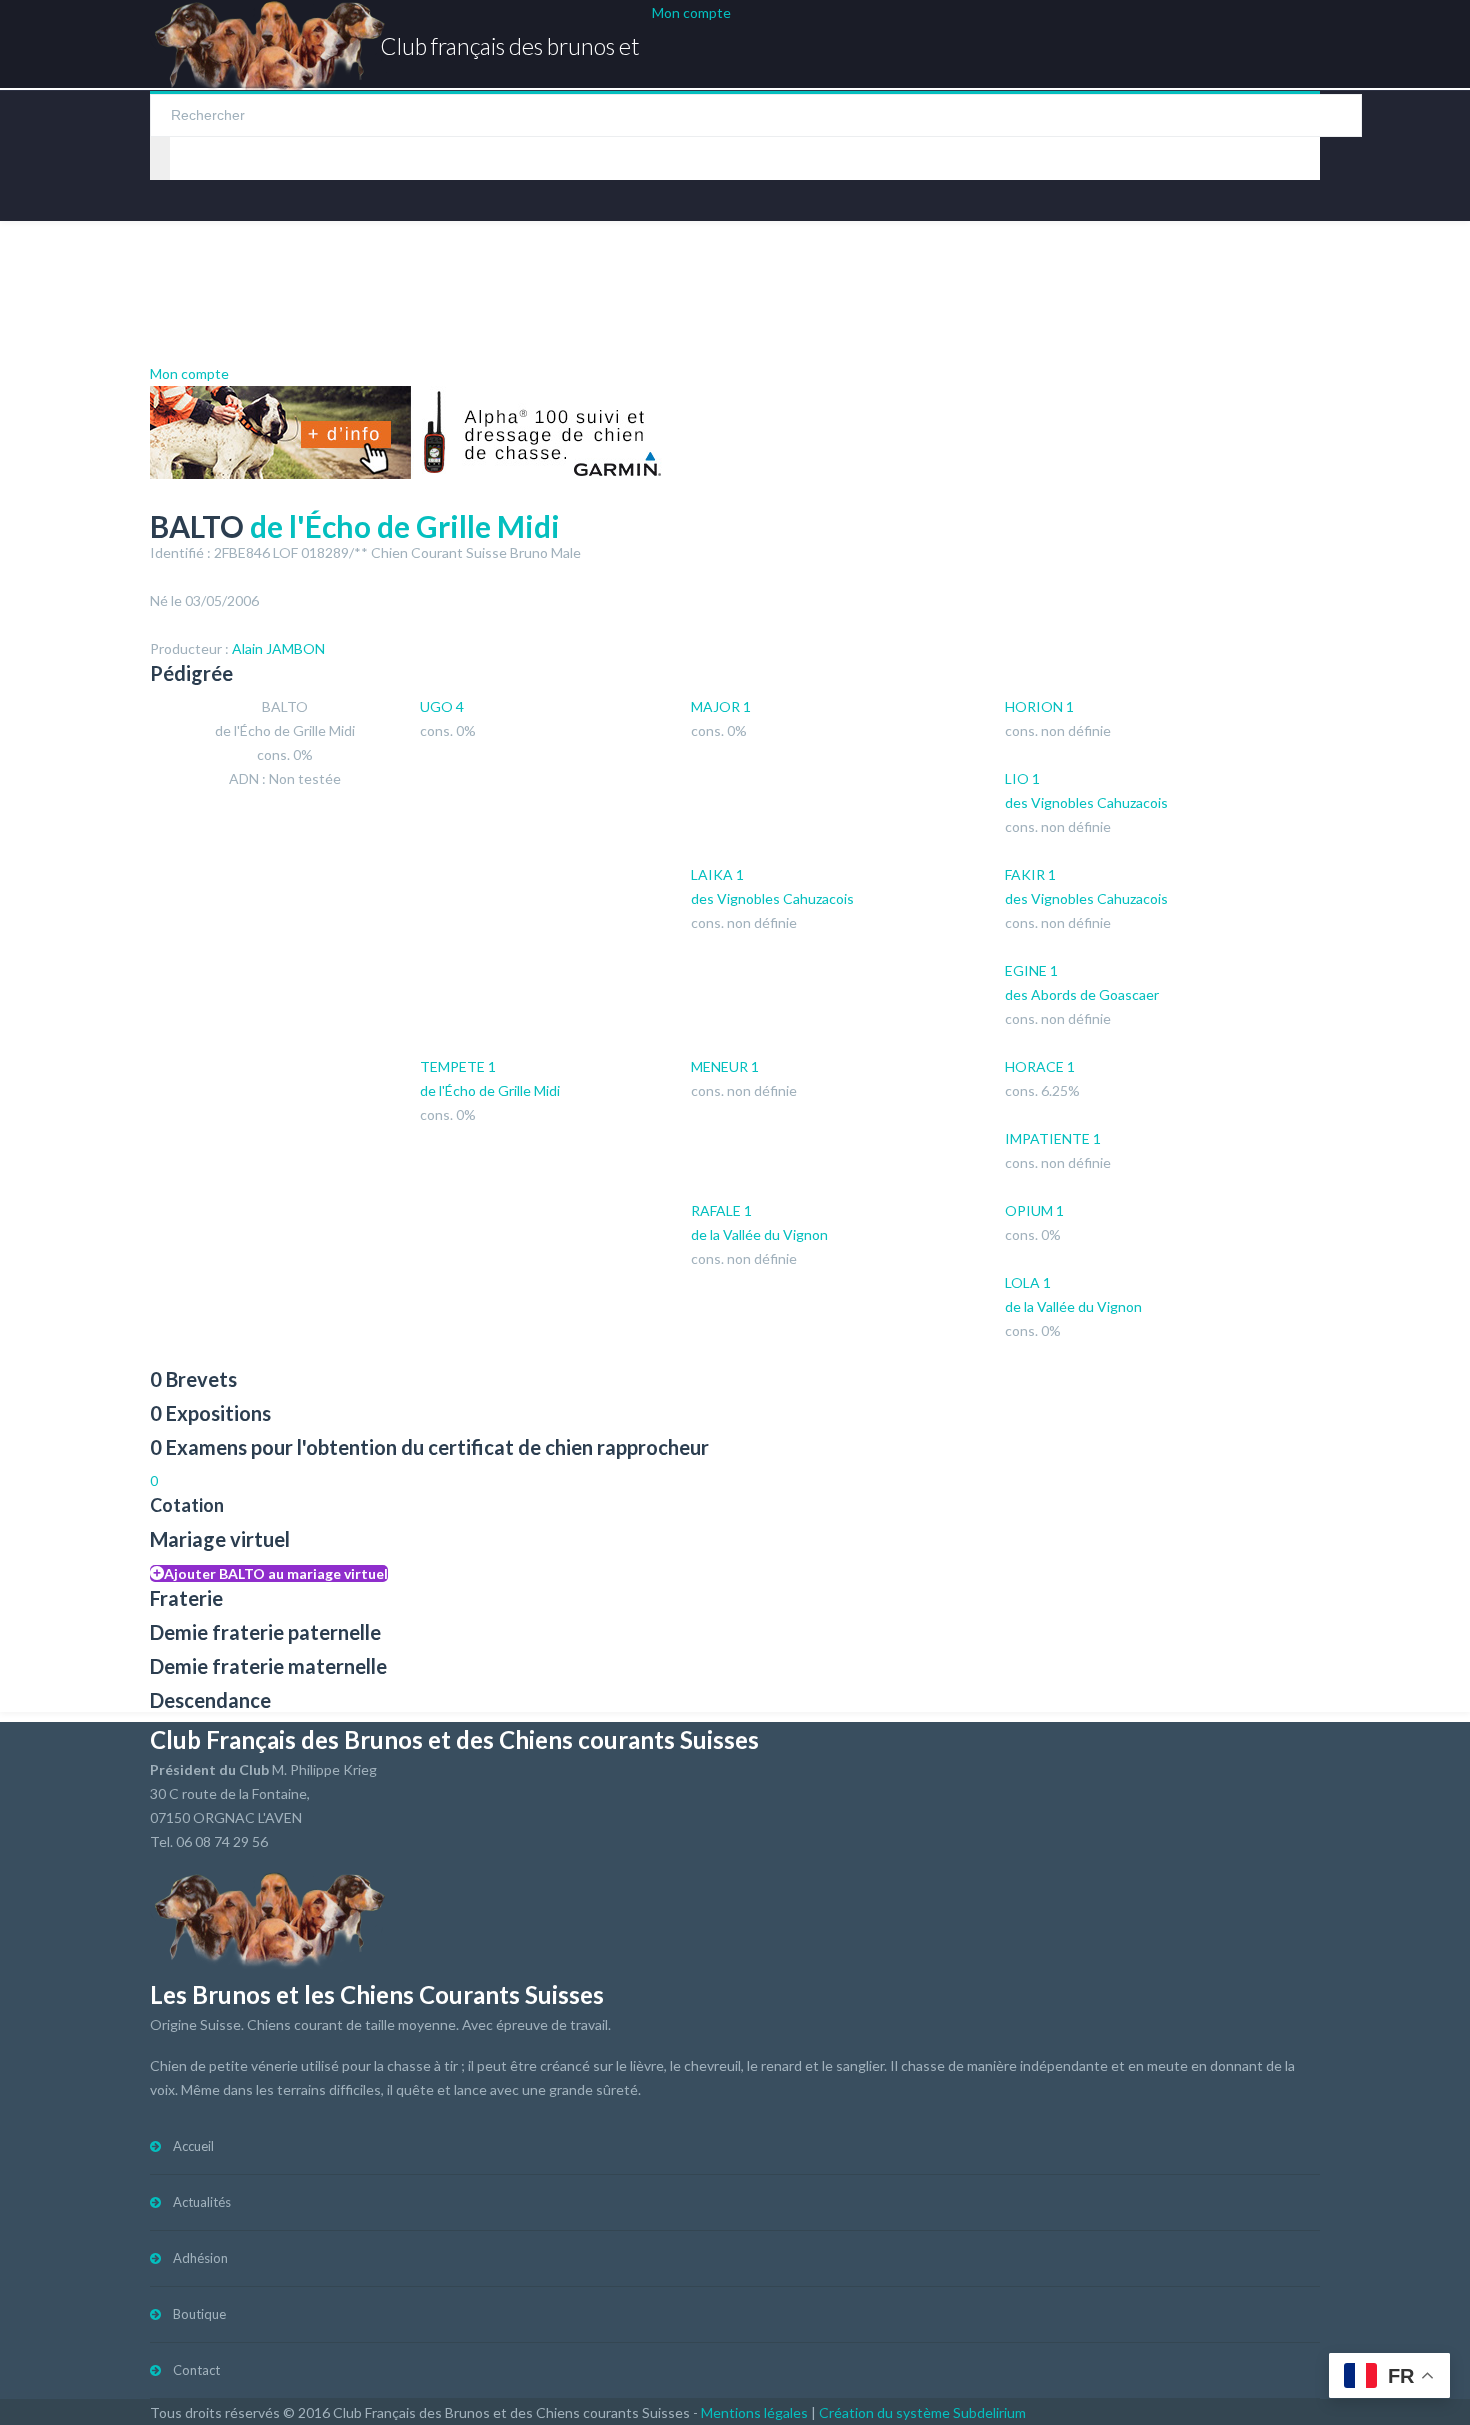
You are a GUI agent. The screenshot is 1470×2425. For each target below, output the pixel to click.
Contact (207, 325)
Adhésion (200, 2258)
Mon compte (691, 12)
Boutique (1198, 255)
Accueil (193, 2146)
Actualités (194, 255)
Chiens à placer (925, 255)
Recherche (519, 255)
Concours (644, 255)
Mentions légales (754, 2412)
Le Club (775, 255)
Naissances (1072, 255)
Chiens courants (348, 255)
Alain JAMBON (278, 648)
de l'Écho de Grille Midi (405, 526)
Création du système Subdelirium (922, 2412)
